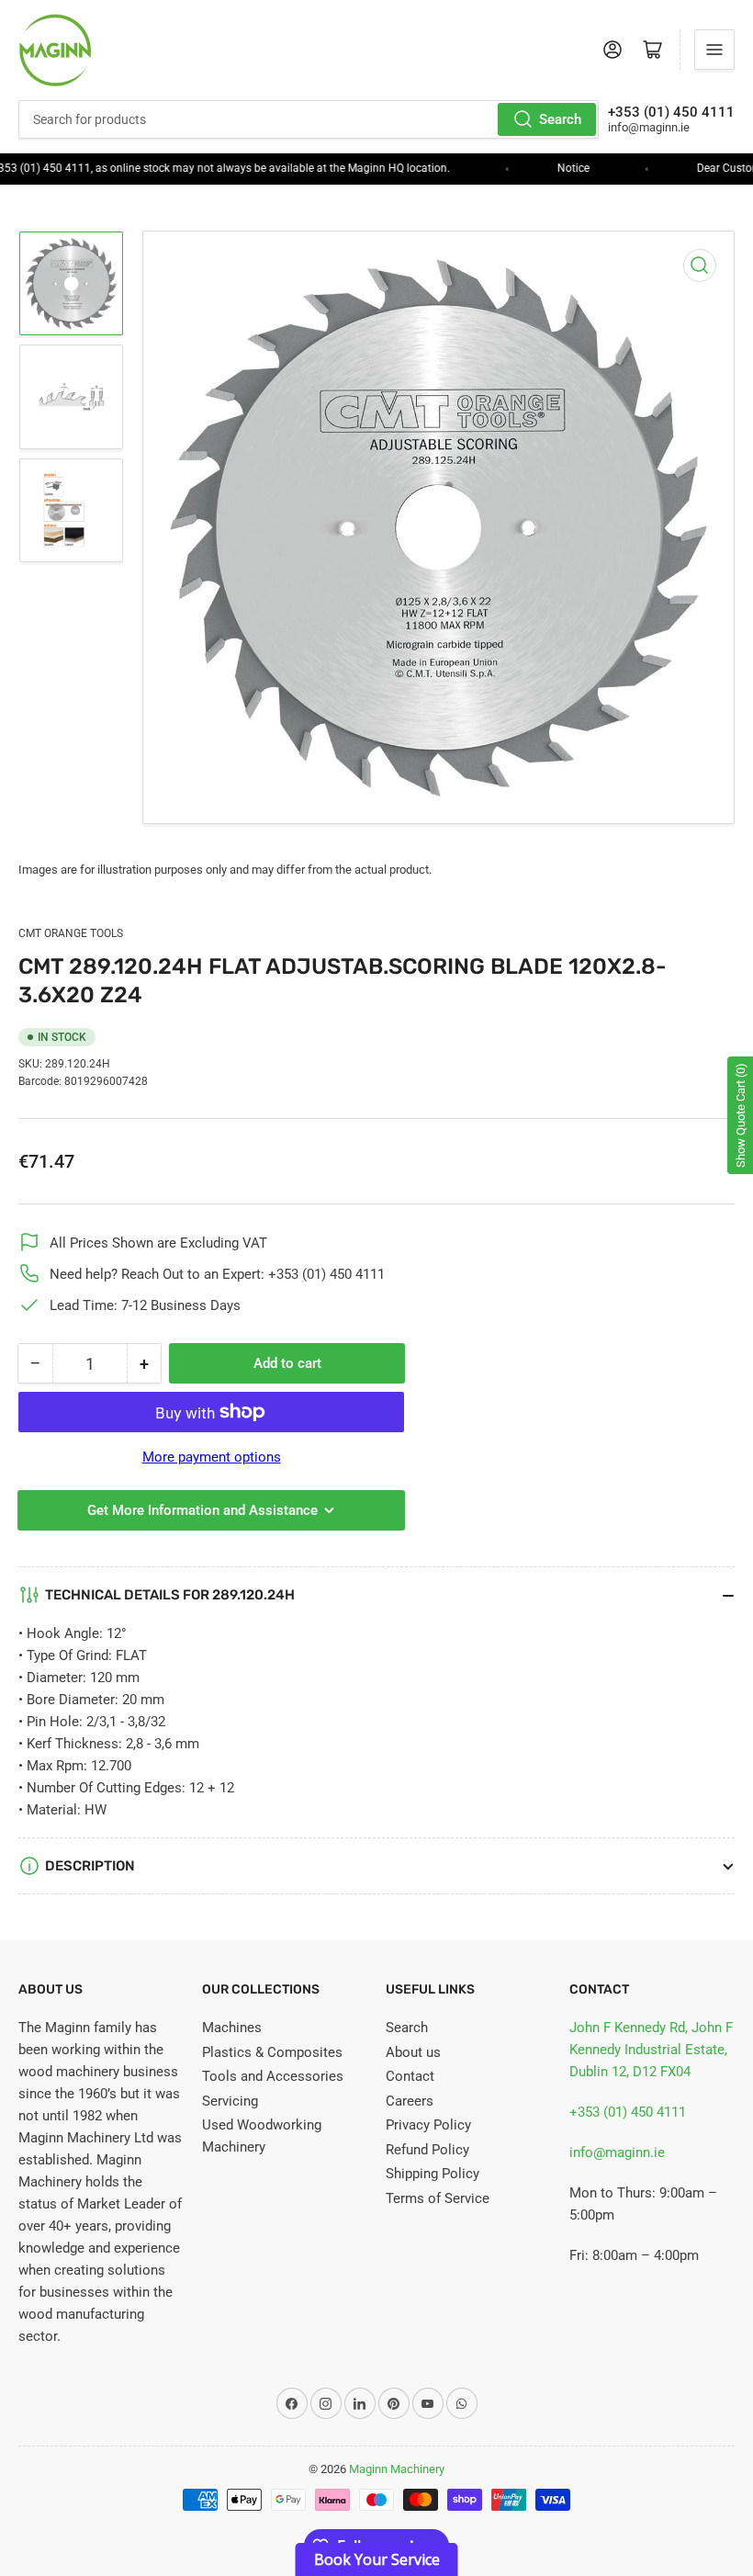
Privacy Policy (428, 2125)
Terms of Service (438, 2198)
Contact (410, 2076)
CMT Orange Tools (71, 933)
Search (560, 119)
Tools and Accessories (273, 2076)
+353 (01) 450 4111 (628, 2112)
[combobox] (309, 119)
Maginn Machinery (397, 2469)
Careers (410, 2101)
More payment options (212, 1457)
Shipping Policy (433, 2174)
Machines (232, 2028)
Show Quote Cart (741, 1115)
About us (413, 2052)
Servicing (230, 2101)
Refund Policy (427, 2150)
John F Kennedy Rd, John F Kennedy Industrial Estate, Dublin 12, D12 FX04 (651, 2050)
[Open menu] (714, 50)
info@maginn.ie (617, 2152)
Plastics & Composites (272, 2052)
